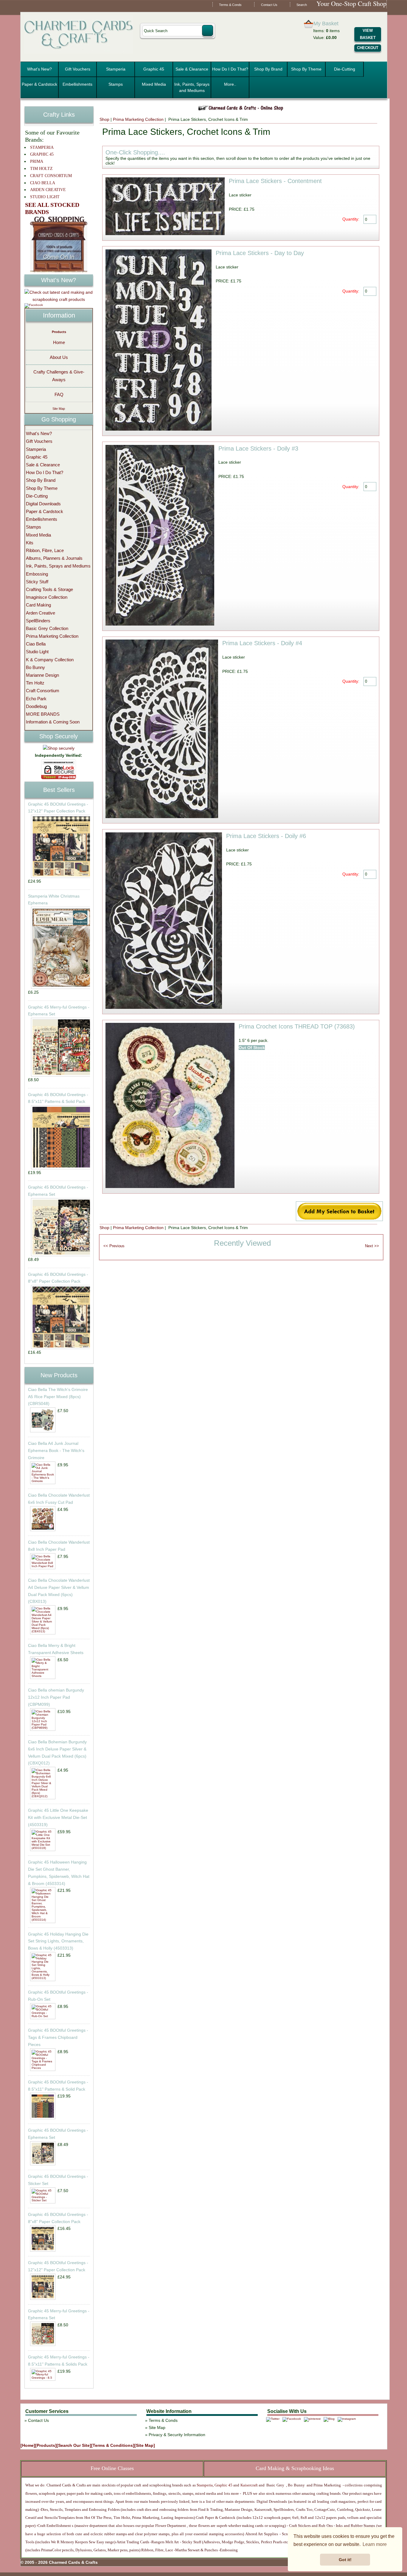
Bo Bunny (35, 667)
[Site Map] (145, 2445)
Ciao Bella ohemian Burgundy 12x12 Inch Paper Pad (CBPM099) (56, 1697)
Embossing (37, 574)
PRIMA (37, 161)
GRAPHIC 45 (42, 154)
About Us (59, 357)
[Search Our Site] (74, 2445)
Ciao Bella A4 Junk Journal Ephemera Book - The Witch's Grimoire (56, 1450)
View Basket (368, 34)
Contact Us (269, 5)
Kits (30, 543)
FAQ (59, 394)
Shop (104, 119)
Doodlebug (36, 706)
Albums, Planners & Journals (54, 558)
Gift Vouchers (78, 69)
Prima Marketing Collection (138, 119)
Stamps (116, 84)
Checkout (368, 48)
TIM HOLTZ (41, 169)
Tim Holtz (35, 683)
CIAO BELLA (43, 183)
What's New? (39, 69)
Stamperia (116, 69)
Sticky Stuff (37, 582)
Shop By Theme (306, 69)
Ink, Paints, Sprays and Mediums (192, 87)
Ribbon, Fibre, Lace (45, 550)
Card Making (38, 605)
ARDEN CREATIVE (48, 190)
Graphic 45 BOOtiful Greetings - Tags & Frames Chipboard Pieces (58, 2037)
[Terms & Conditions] (113, 2445)
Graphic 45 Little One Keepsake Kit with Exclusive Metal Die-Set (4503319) (58, 1817)
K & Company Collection (50, 660)
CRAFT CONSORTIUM (51, 176)
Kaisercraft (248, 2485)
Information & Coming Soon (53, 722)
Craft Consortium (43, 691)
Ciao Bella (36, 644)
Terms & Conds (230, 5)
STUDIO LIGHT (45, 197)
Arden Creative (41, 613)
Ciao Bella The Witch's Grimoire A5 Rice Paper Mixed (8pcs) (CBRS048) (58, 1397)
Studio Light (37, 652)
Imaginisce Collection (47, 597)
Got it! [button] (345, 2560)
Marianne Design (42, 675)
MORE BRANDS (43, 714)
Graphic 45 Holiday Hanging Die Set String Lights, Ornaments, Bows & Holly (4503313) (58, 1941)
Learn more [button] (375, 2544)
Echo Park (36, 699)
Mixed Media (154, 84)
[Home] (28, 2445)
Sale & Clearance (192, 69)
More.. (230, 84)
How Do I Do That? (230, 69)
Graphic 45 (154, 69)
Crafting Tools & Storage (49, 589)
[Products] (46, 2445)
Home (59, 342)
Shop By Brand (268, 69)
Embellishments (77, 84)
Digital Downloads (43, 504)
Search (302, 5)
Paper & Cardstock (39, 84)
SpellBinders (38, 621)
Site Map (59, 409)
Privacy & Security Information (177, 2435)
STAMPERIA (42, 147)
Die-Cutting (345, 69)
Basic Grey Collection (47, 628)
